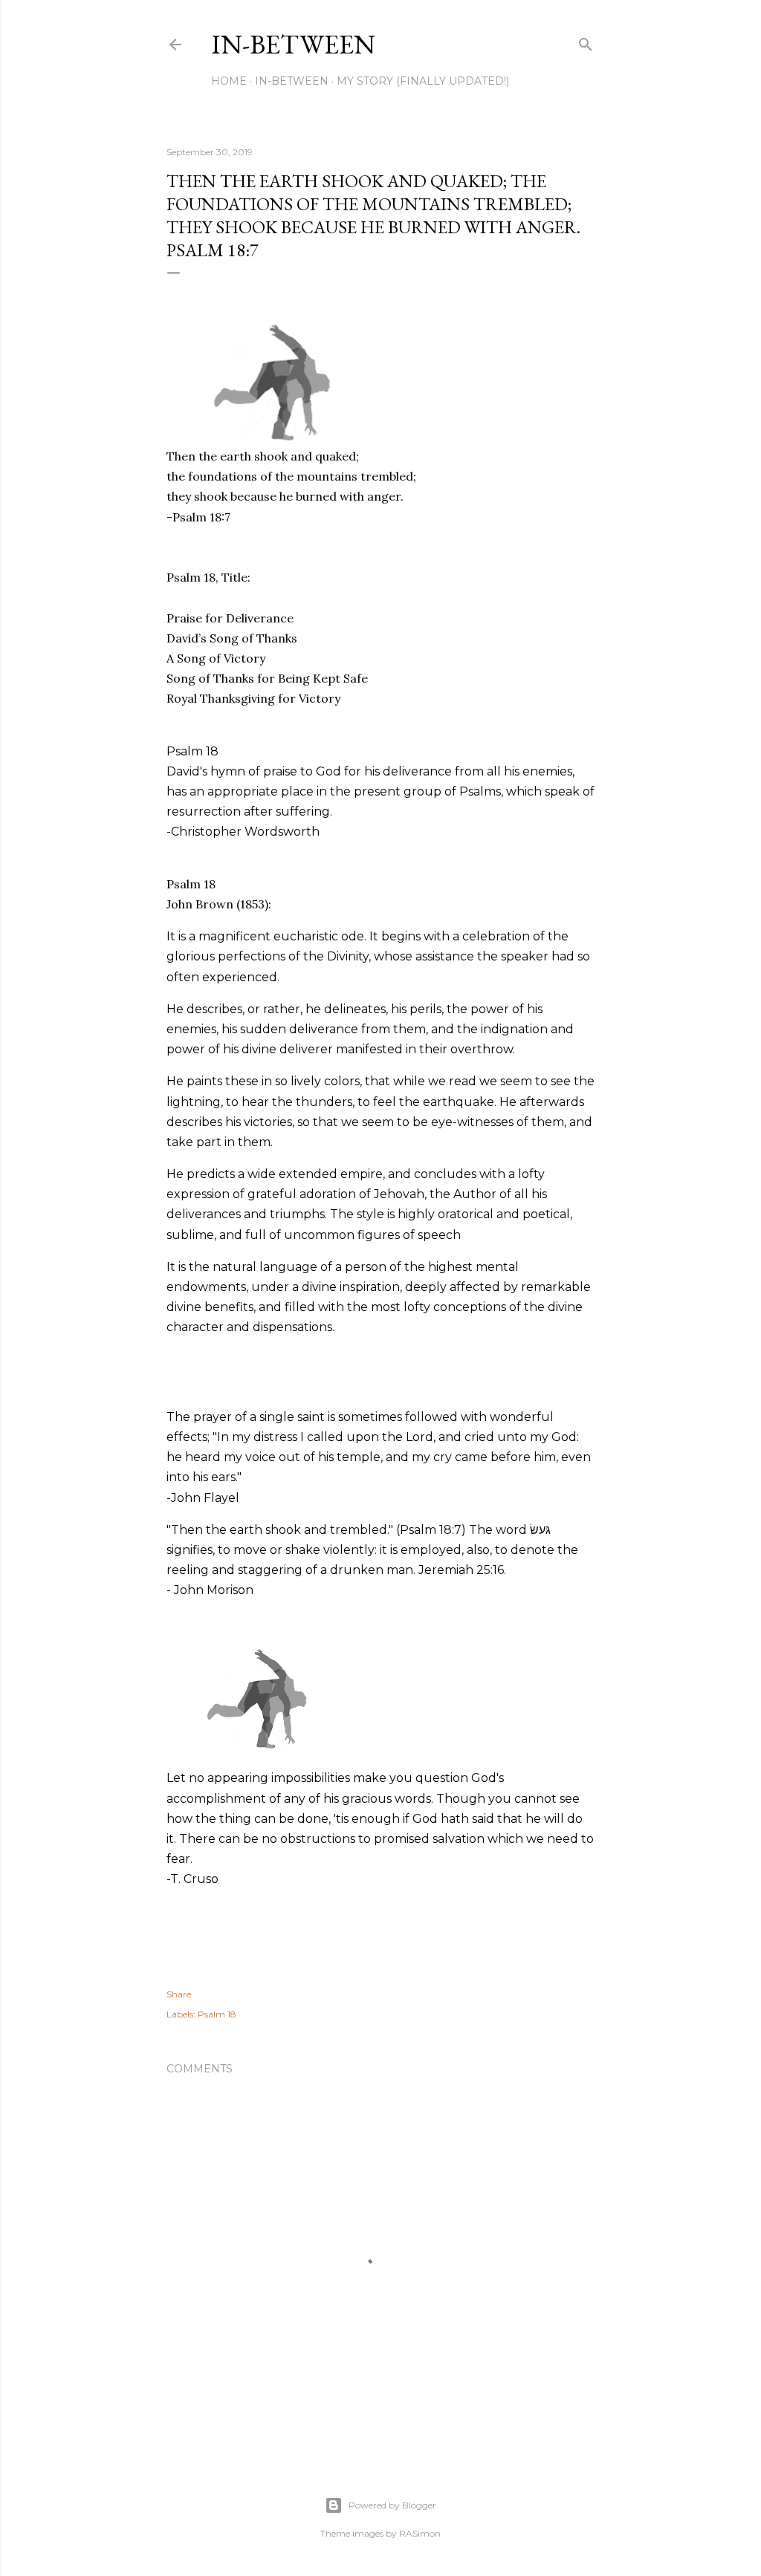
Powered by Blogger (392, 2505)
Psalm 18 (217, 2014)
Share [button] (179, 1994)
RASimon (420, 2533)
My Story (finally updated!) (423, 81)
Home (229, 81)
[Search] (586, 41)
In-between (293, 44)
